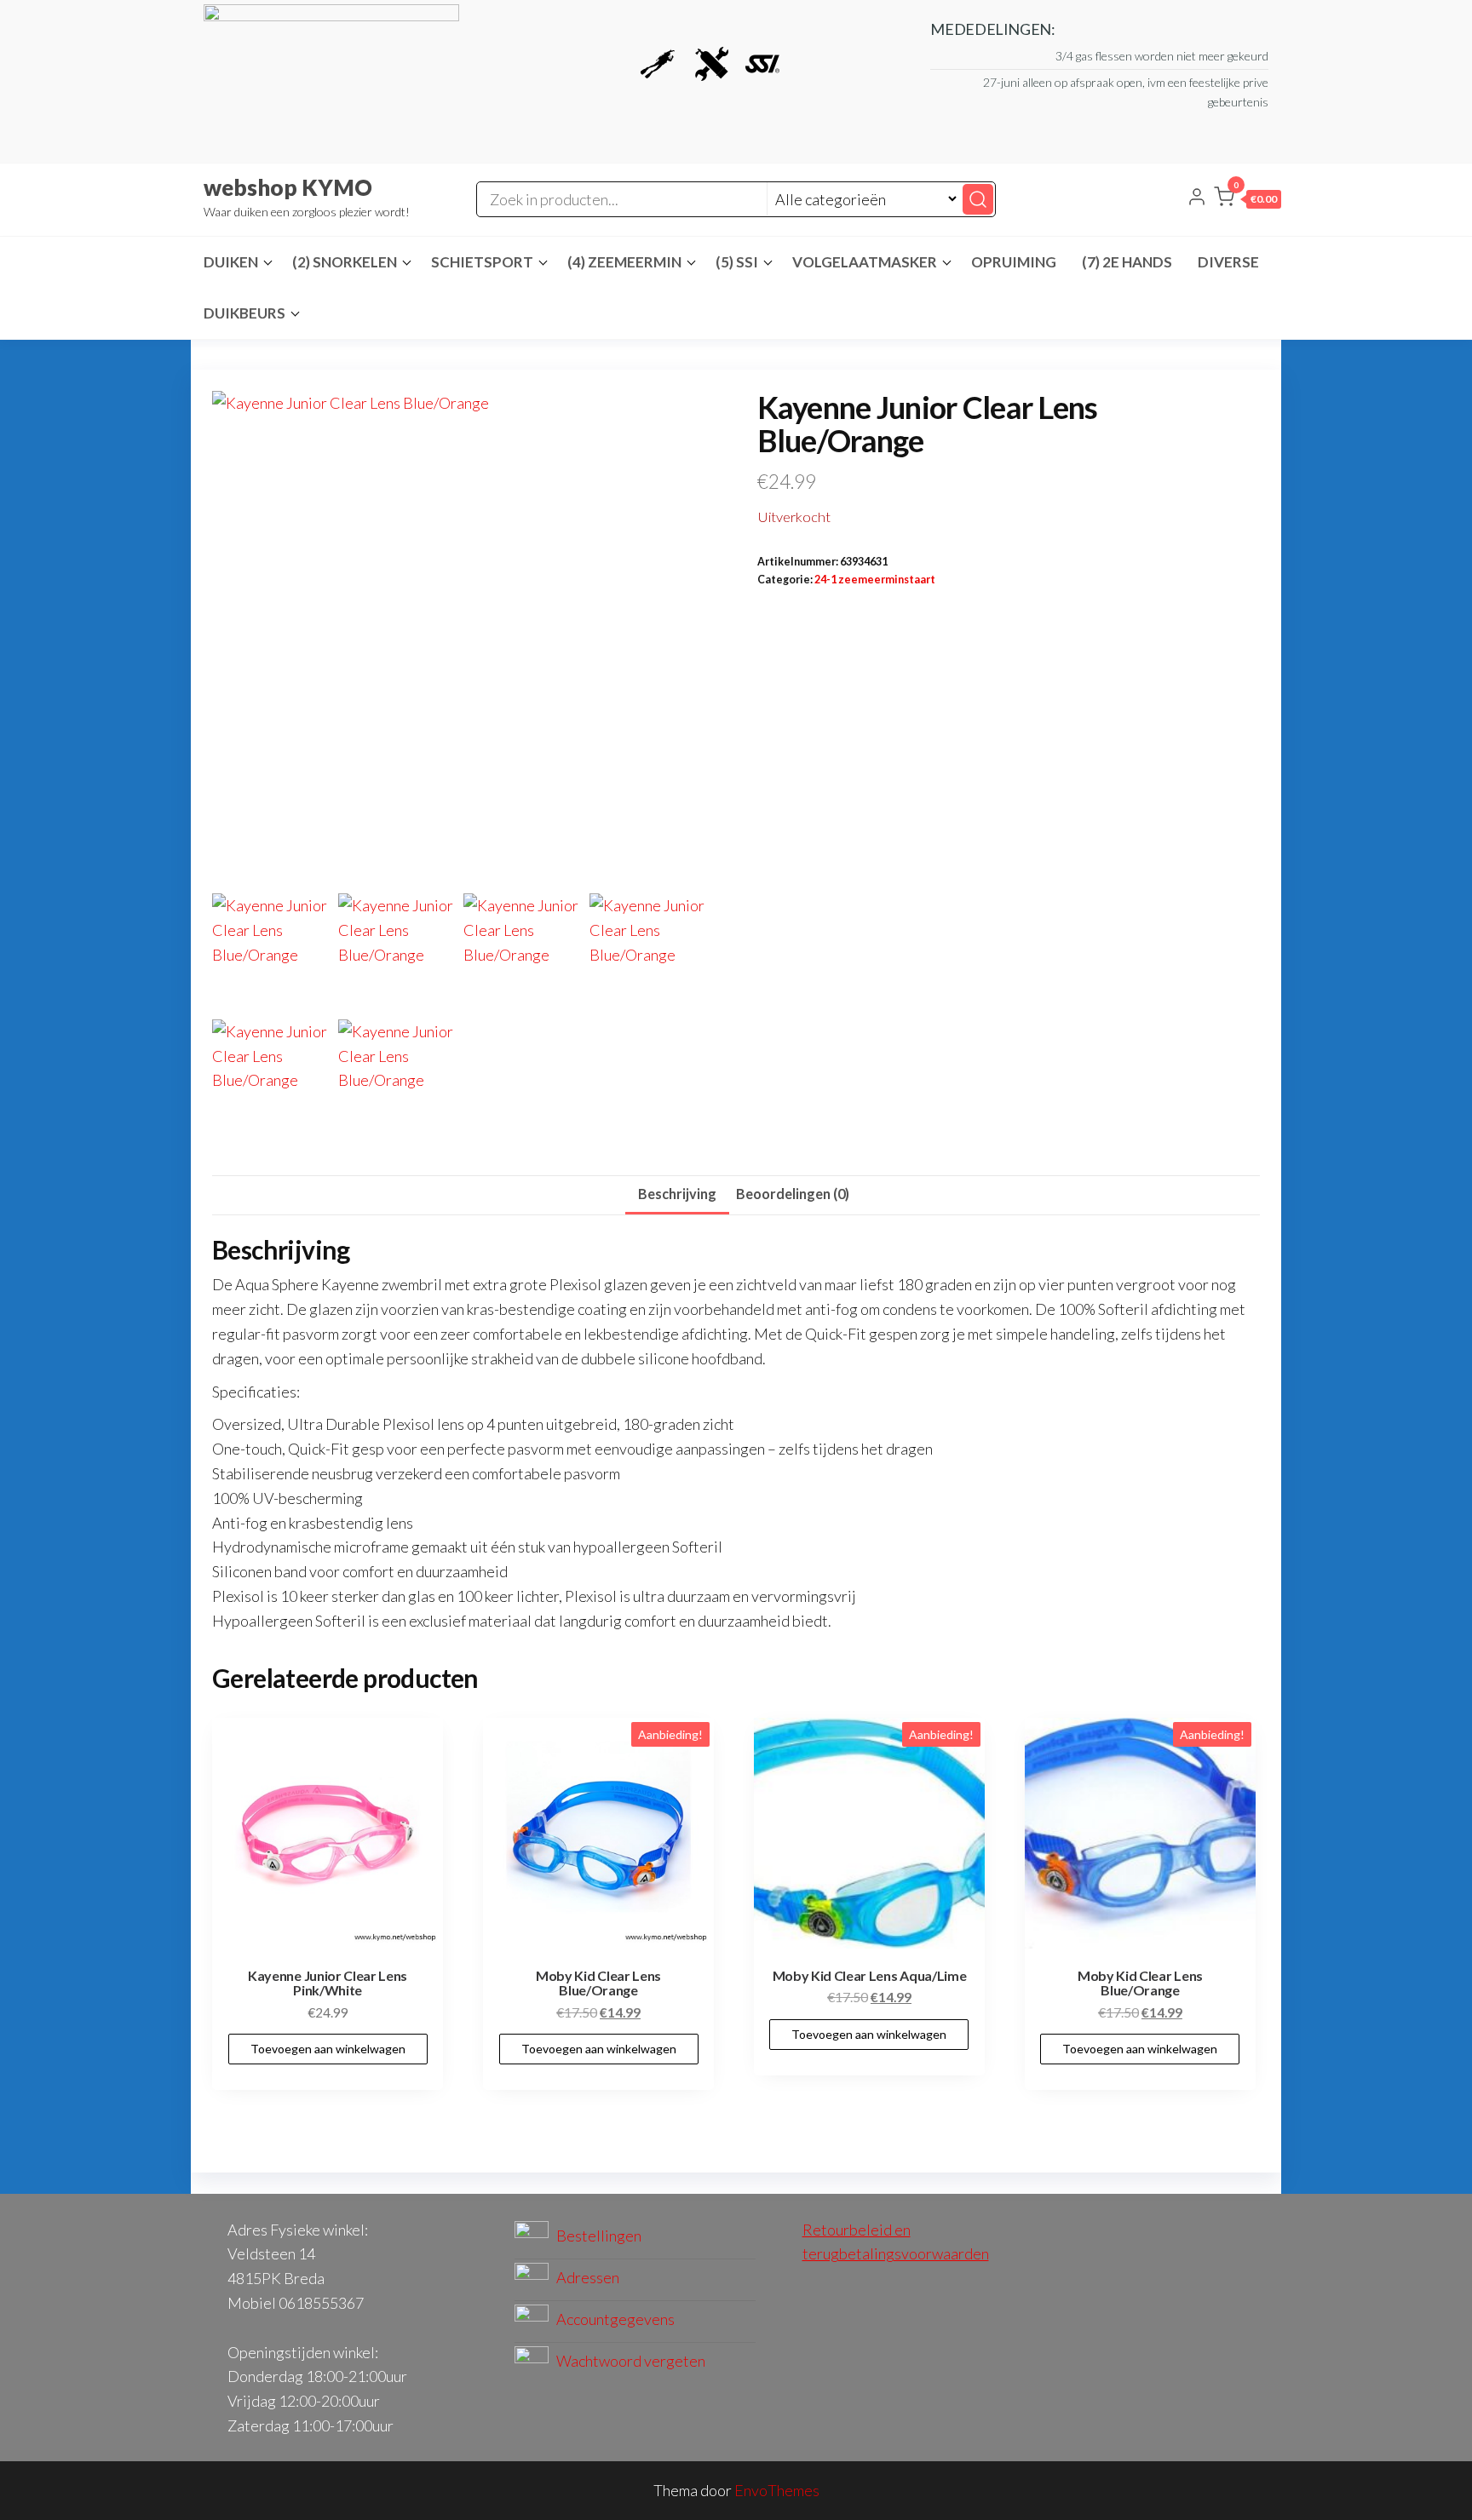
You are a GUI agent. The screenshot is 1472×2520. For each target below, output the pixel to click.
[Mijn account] (1197, 198)
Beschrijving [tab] (677, 1194)
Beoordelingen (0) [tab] (793, 1194)
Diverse (1228, 262)
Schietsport (482, 262)
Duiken (231, 262)
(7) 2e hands (1127, 262)
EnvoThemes (777, 2490)
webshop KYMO (288, 187)
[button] (1248, 200)
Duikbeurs (244, 313)
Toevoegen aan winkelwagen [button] (328, 2049)
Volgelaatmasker (865, 262)
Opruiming (1014, 262)
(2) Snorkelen (345, 262)
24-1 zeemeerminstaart (875, 580)
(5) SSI (737, 262)
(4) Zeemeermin (624, 262)
